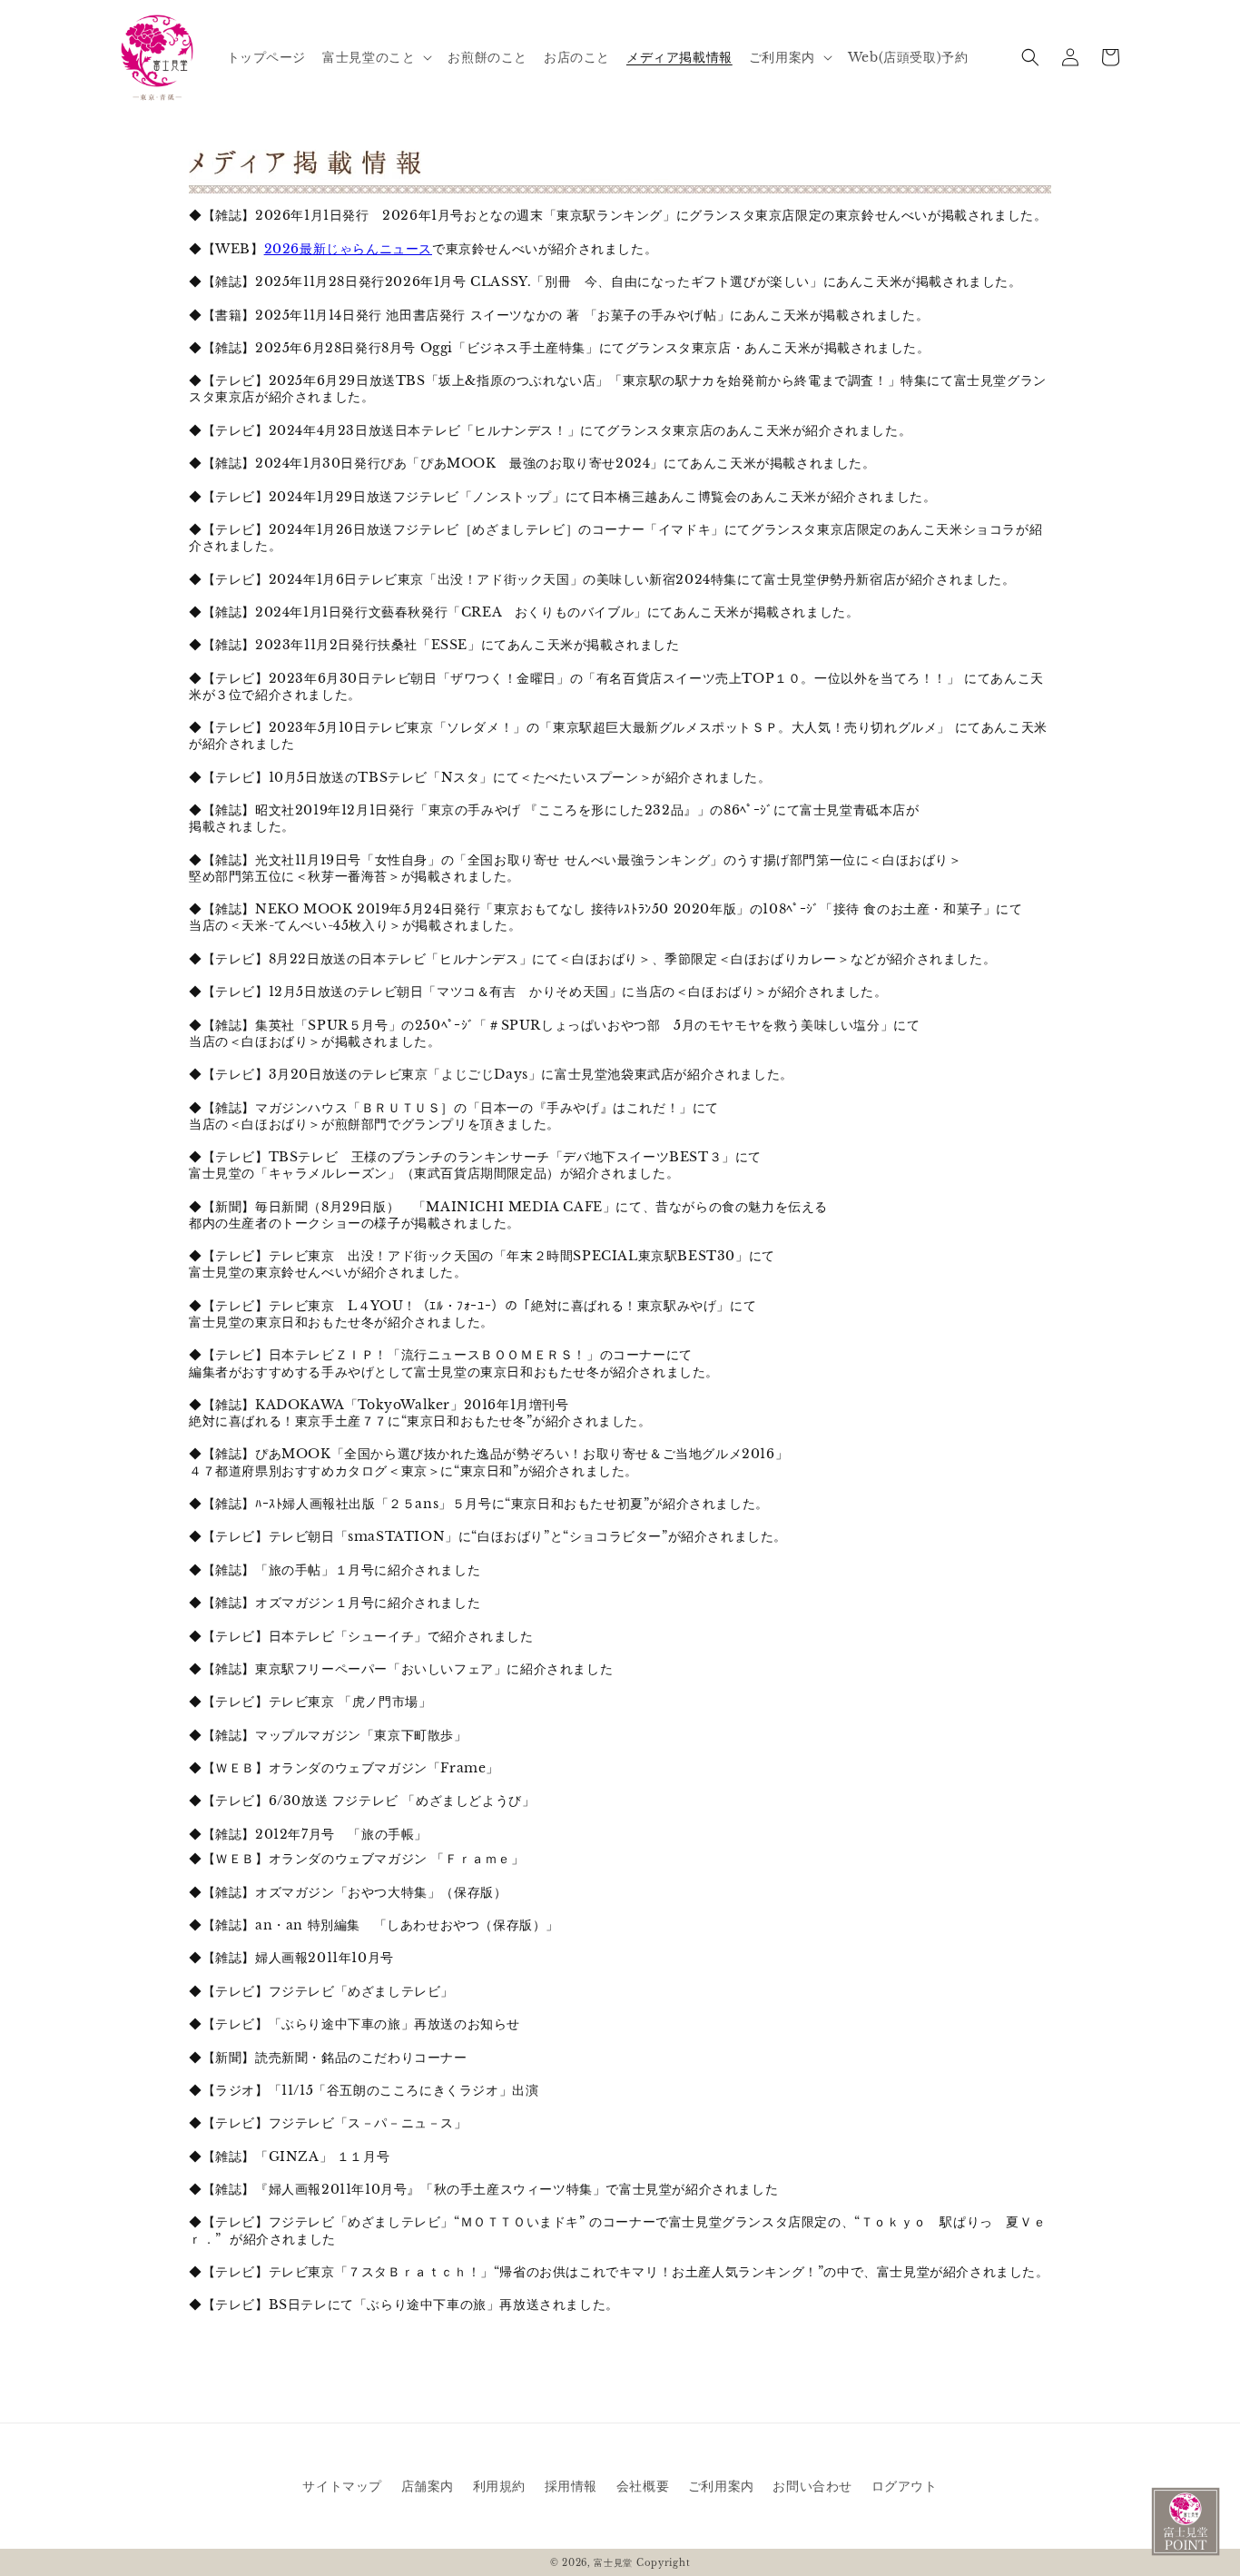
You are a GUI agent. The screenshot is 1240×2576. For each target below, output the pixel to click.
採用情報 (571, 2486)
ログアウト (905, 2486)
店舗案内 (428, 2486)
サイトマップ (342, 2486)
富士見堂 (613, 2563)
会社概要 (643, 2486)
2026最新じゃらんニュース (348, 249)
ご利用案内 (721, 2486)
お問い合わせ (812, 2486)
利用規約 (499, 2486)
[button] (377, 57)
